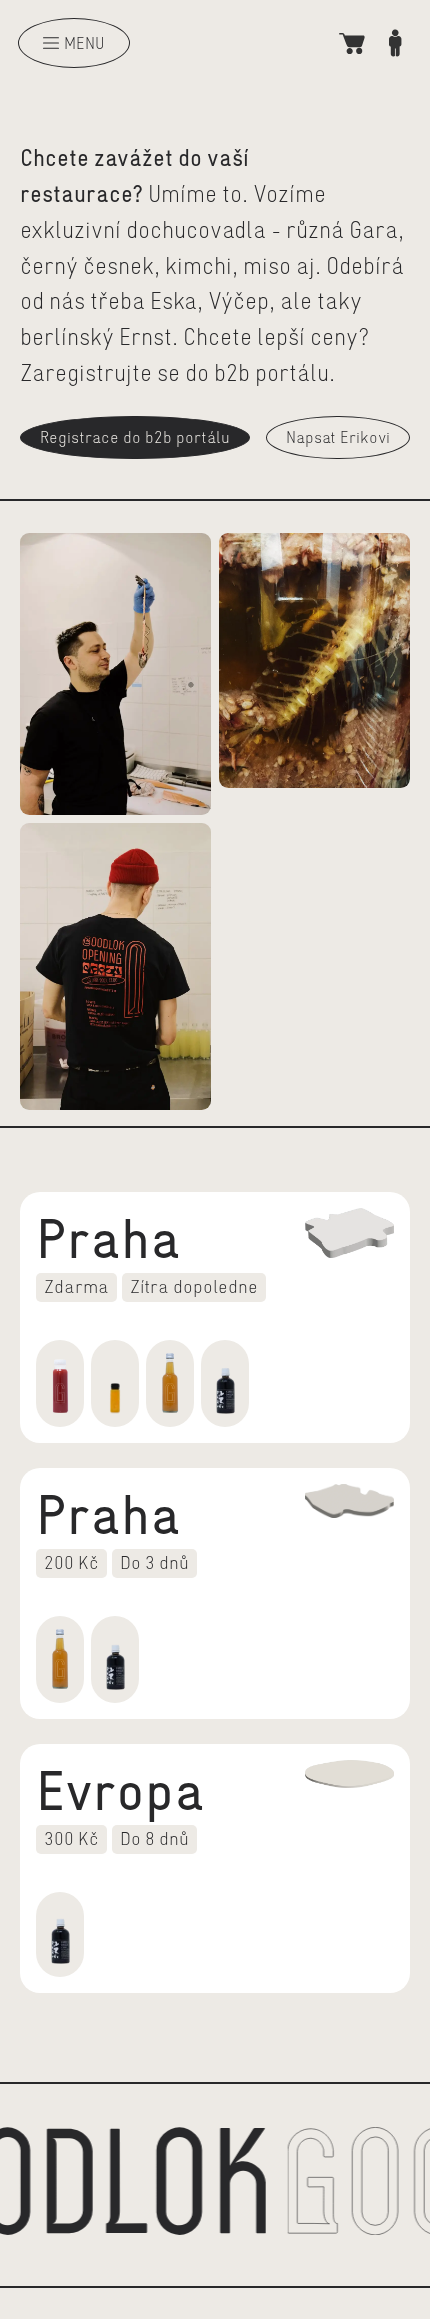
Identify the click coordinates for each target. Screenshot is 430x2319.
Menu (84, 43)
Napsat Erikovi (338, 437)
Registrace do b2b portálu (135, 437)
